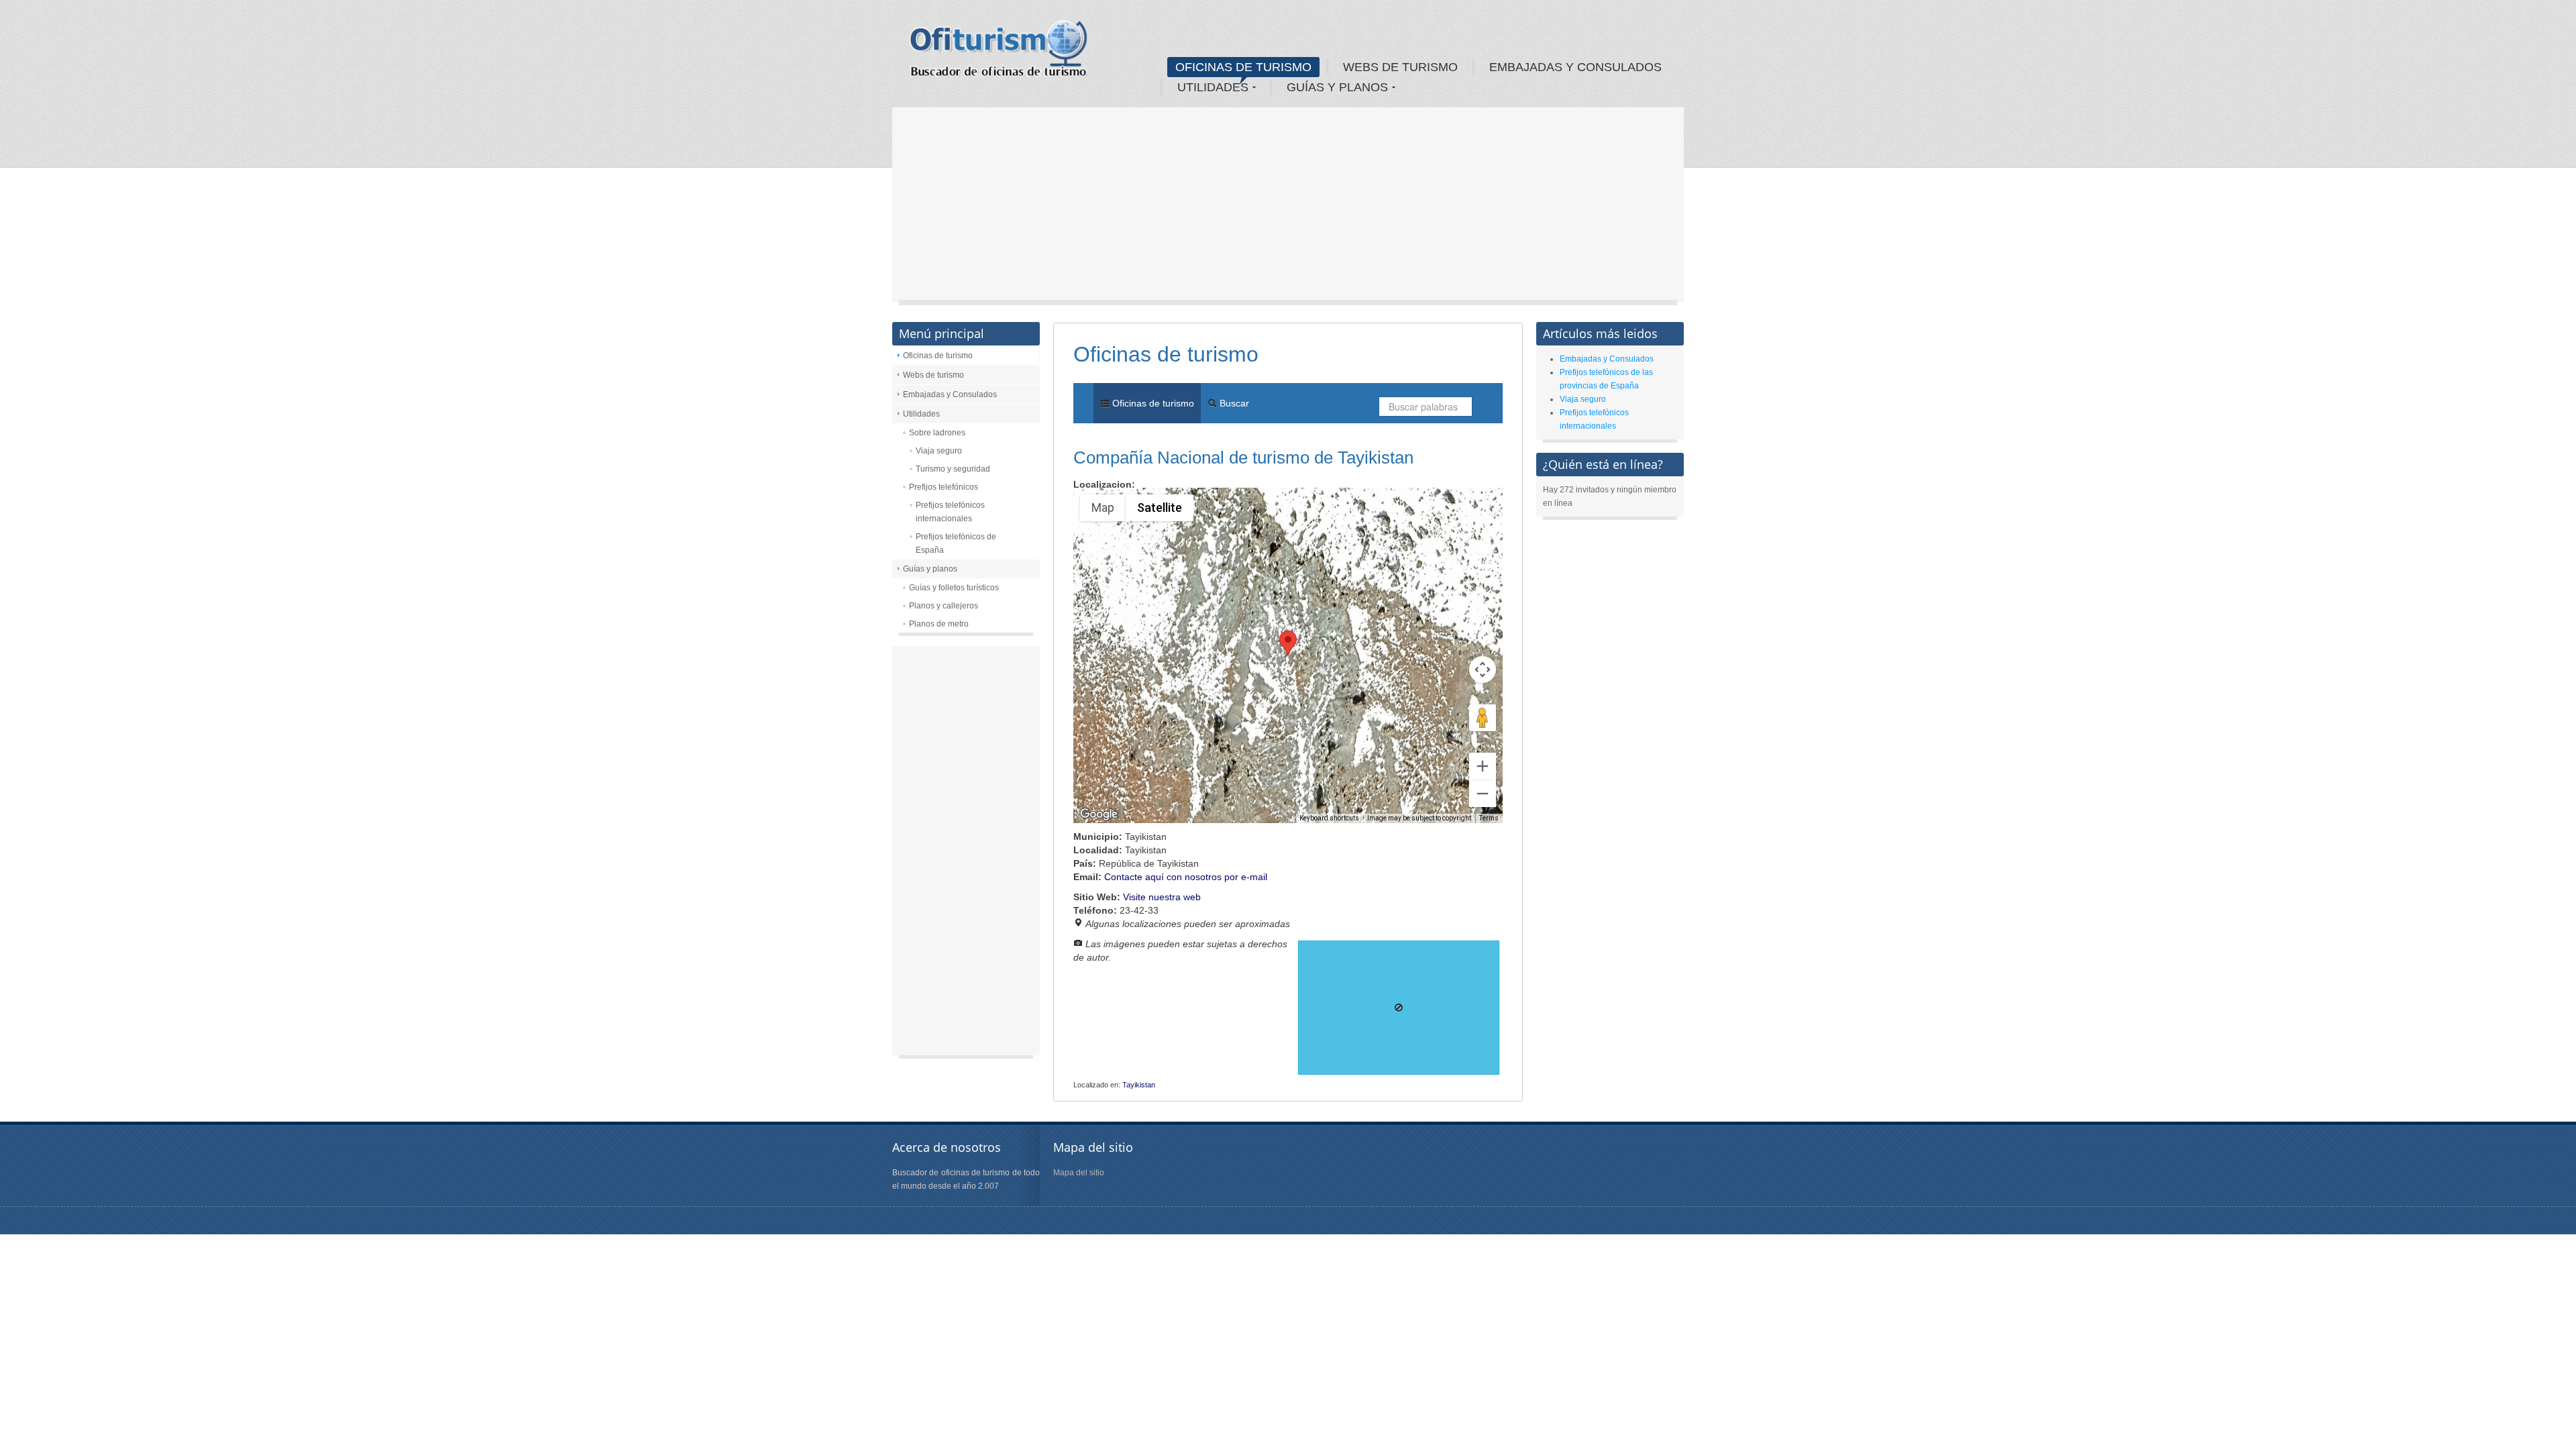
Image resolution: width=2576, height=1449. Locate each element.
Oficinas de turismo (938, 356)
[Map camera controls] (1483, 669)
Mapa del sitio (1079, 1173)
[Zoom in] (1483, 766)
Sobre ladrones (937, 433)
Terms (1489, 818)
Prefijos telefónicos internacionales (950, 512)
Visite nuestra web (1162, 897)
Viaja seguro (939, 451)
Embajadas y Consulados (950, 394)
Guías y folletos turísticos (954, 588)
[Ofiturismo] (999, 53)
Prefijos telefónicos (944, 487)
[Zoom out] (1483, 794)
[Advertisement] (1288, 208)
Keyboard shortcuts (1329, 818)
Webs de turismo (933, 375)
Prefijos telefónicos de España (956, 543)
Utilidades (921, 414)
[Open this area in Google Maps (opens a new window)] (1099, 814)
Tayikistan (1139, 1085)
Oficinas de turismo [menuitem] (1152, 403)
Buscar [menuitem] (1233, 403)
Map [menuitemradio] (1103, 507)
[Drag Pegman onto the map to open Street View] (1483, 718)
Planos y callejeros (944, 606)
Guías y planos (930, 569)
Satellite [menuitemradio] (1160, 507)
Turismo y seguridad (953, 469)
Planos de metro (939, 624)
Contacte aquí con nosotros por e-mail (1186, 877)
